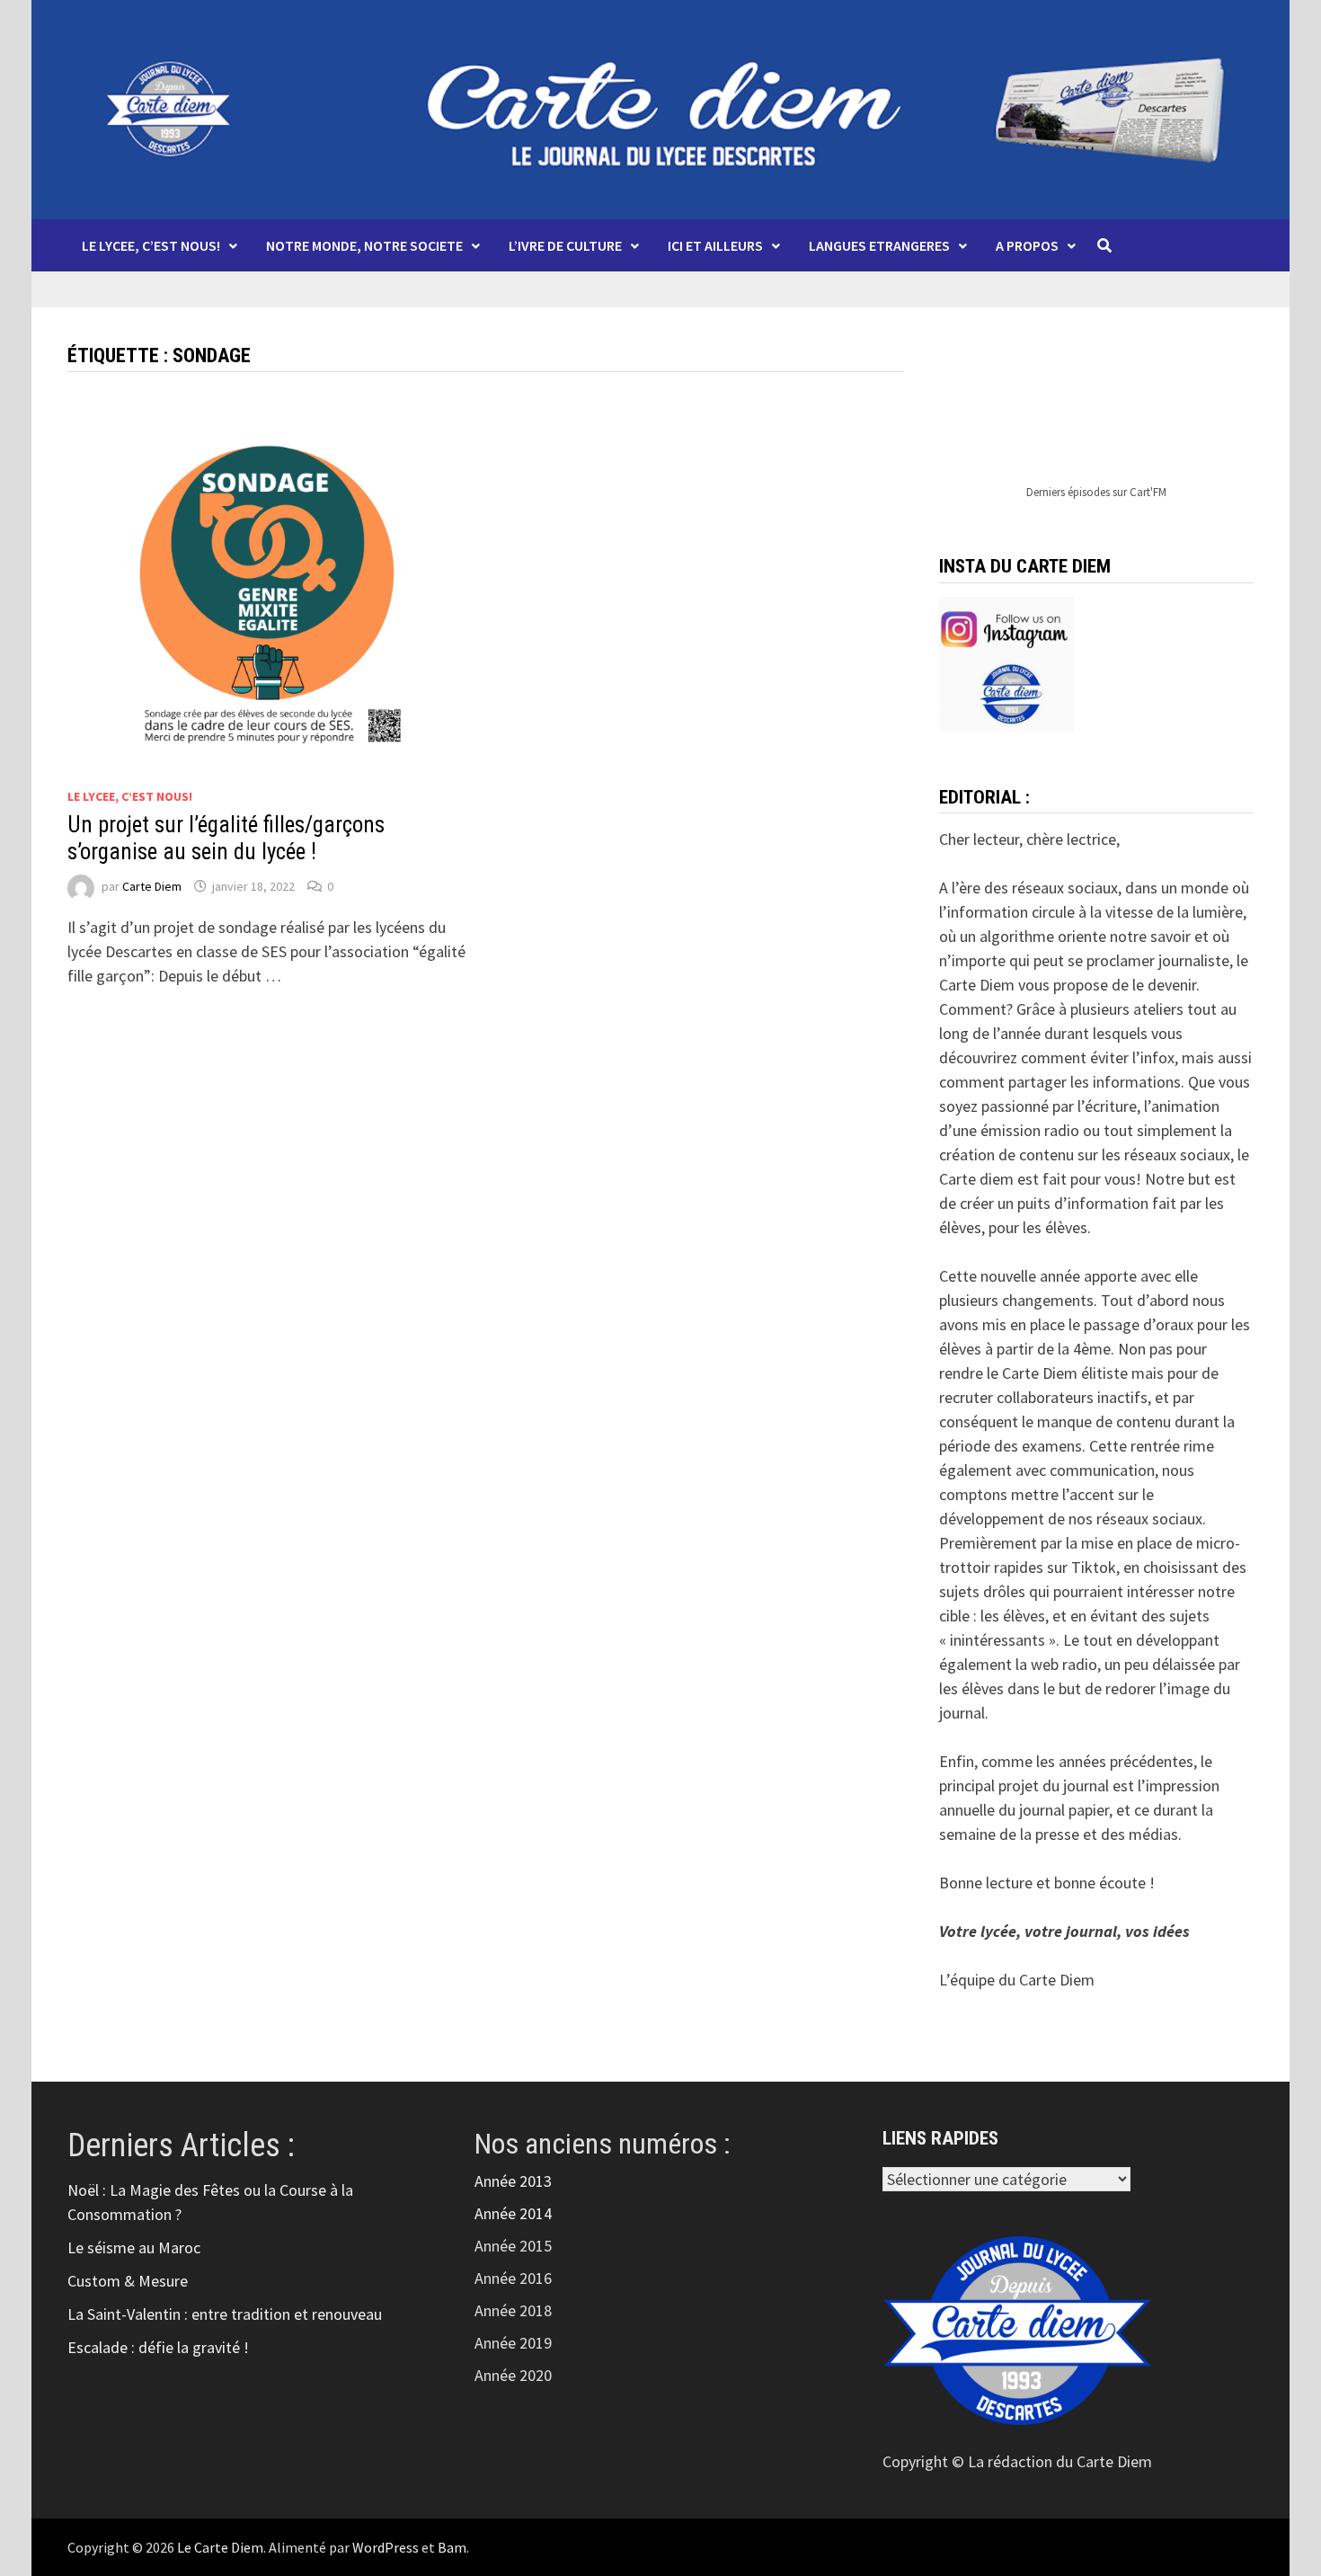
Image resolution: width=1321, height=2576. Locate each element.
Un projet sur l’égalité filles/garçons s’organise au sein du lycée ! (226, 838)
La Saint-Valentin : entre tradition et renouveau (225, 2314)
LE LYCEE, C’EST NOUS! (151, 245)
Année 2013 (513, 2181)
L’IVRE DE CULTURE (565, 245)
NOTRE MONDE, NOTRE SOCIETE (364, 245)
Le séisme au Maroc (134, 2247)
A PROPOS (1027, 245)
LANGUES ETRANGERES (879, 245)
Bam (452, 2547)
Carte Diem (152, 886)
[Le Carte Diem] (660, 107)
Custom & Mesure (128, 2281)
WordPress (386, 2547)
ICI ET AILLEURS (715, 245)
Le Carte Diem (220, 2547)
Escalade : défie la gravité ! (158, 2347)
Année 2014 (513, 2213)
